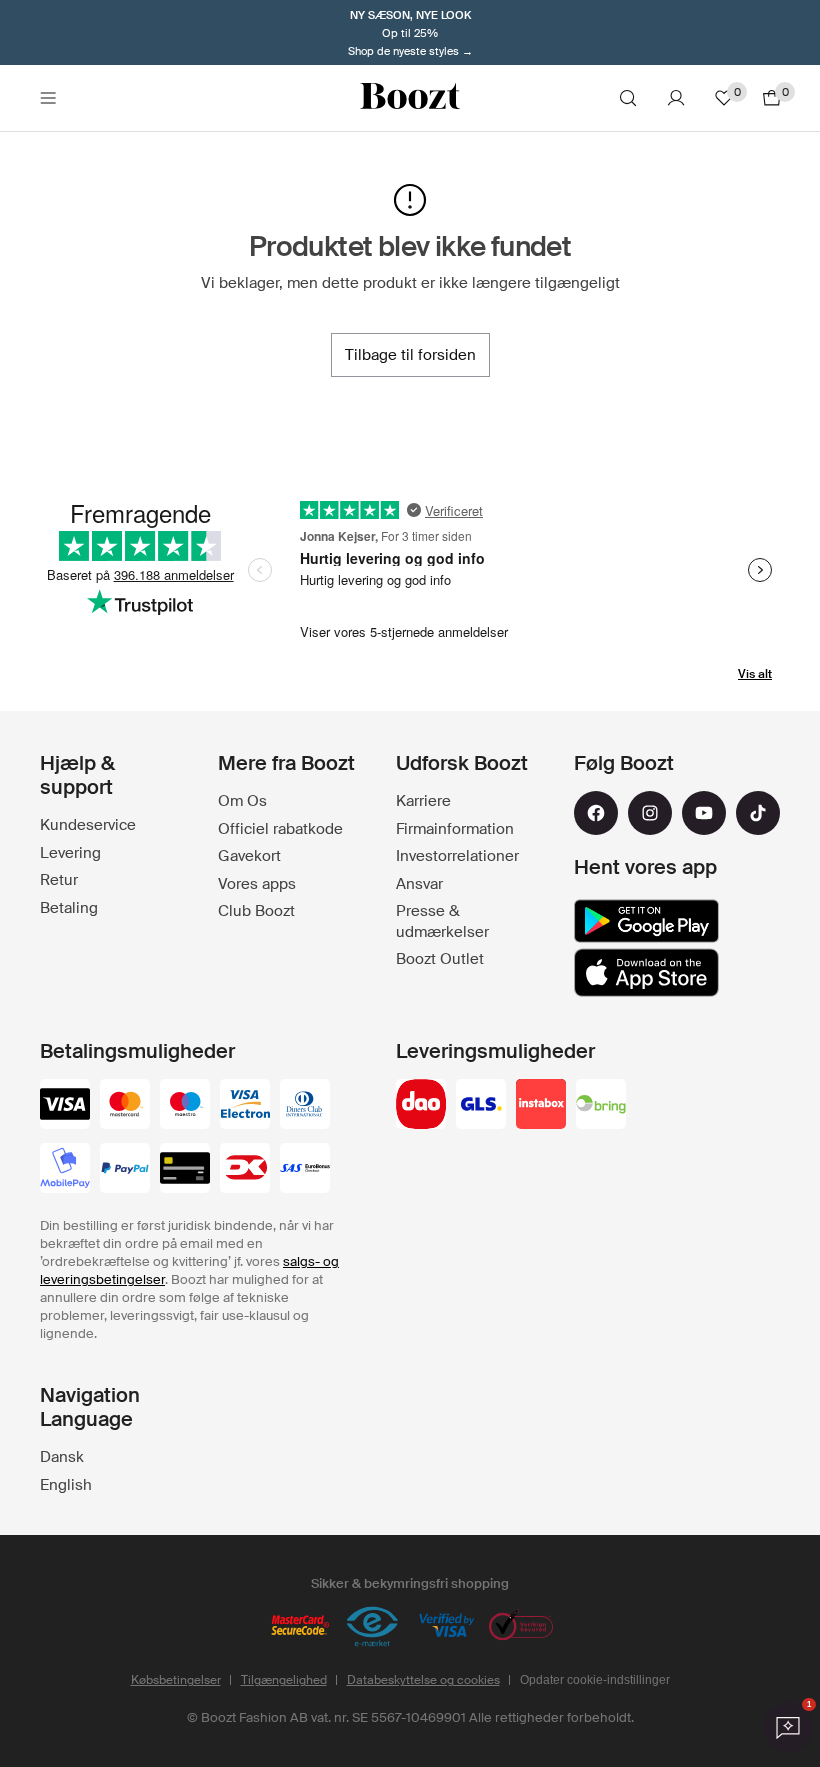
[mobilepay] (65, 1170)
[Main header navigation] (48, 98)
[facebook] (596, 813)
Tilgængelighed (284, 1680)
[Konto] (676, 98)
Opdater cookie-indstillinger (595, 1680)
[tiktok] (758, 813)
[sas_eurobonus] (305, 1170)
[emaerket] (373, 1627)
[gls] (481, 1106)
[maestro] (185, 1106)
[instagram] (650, 813)
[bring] (601, 1106)
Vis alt (755, 674)
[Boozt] (410, 98)
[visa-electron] (245, 1106)
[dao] (421, 1106)
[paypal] (125, 1170)
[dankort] (245, 1170)
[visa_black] (65, 1106)
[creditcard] (185, 1170)
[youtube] (704, 813)
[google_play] (646, 921)
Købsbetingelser (176, 1680)
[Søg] (628, 98)
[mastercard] (125, 1106)
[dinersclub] (305, 1106)
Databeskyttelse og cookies (423, 1680)
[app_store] (646, 973)
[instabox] (541, 1106)
